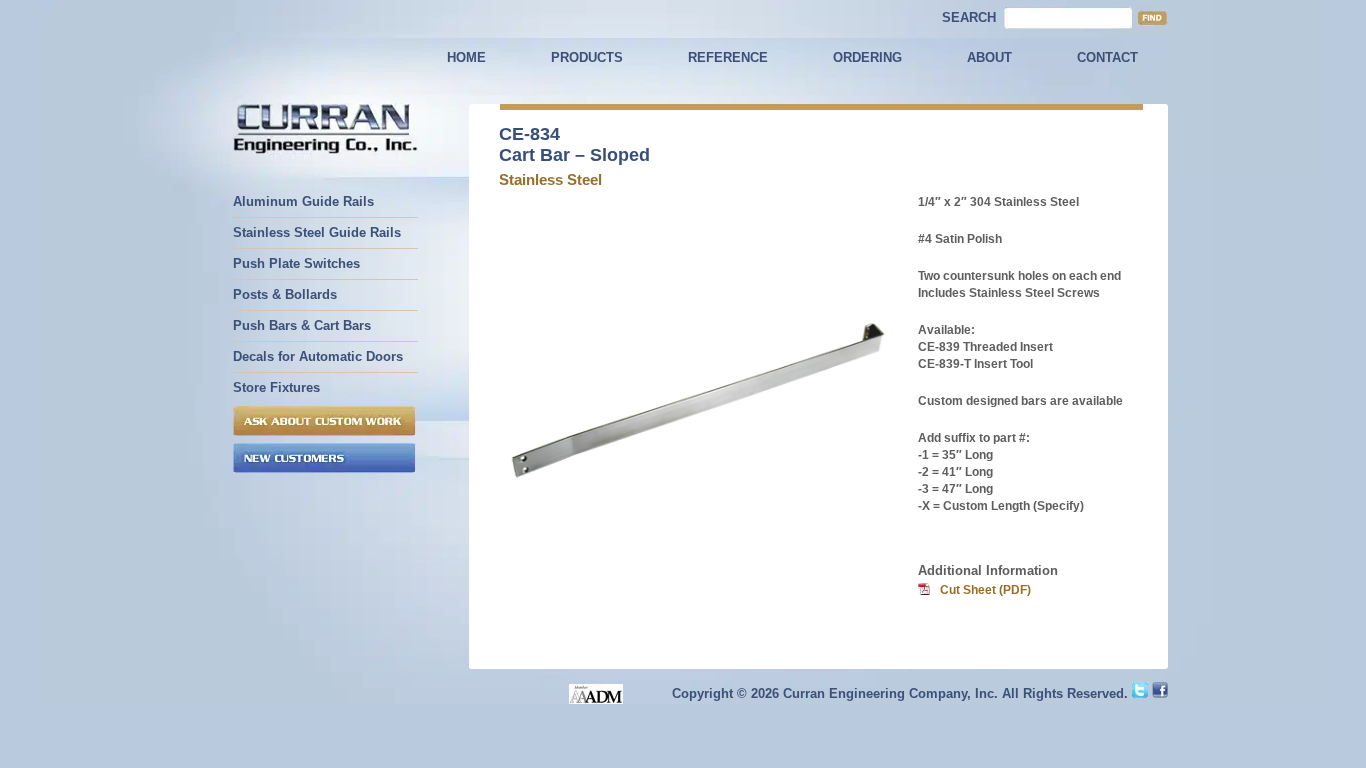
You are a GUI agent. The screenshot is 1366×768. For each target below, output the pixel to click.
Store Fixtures (276, 387)
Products (587, 57)
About (989, 57)
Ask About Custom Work (324, 421)
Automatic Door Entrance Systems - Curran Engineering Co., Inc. (325, 131)
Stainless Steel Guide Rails (317, 232)
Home (466, 57)
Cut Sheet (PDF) (985, 590)
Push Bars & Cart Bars (302, 325)
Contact (1107, 57)
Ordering (867, 57)
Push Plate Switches (296, 263)
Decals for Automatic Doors (318, 356)
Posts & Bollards (285, 294)
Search (969, 17)
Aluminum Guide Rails (303, 201)
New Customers (324, 458)
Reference (728, 57)
